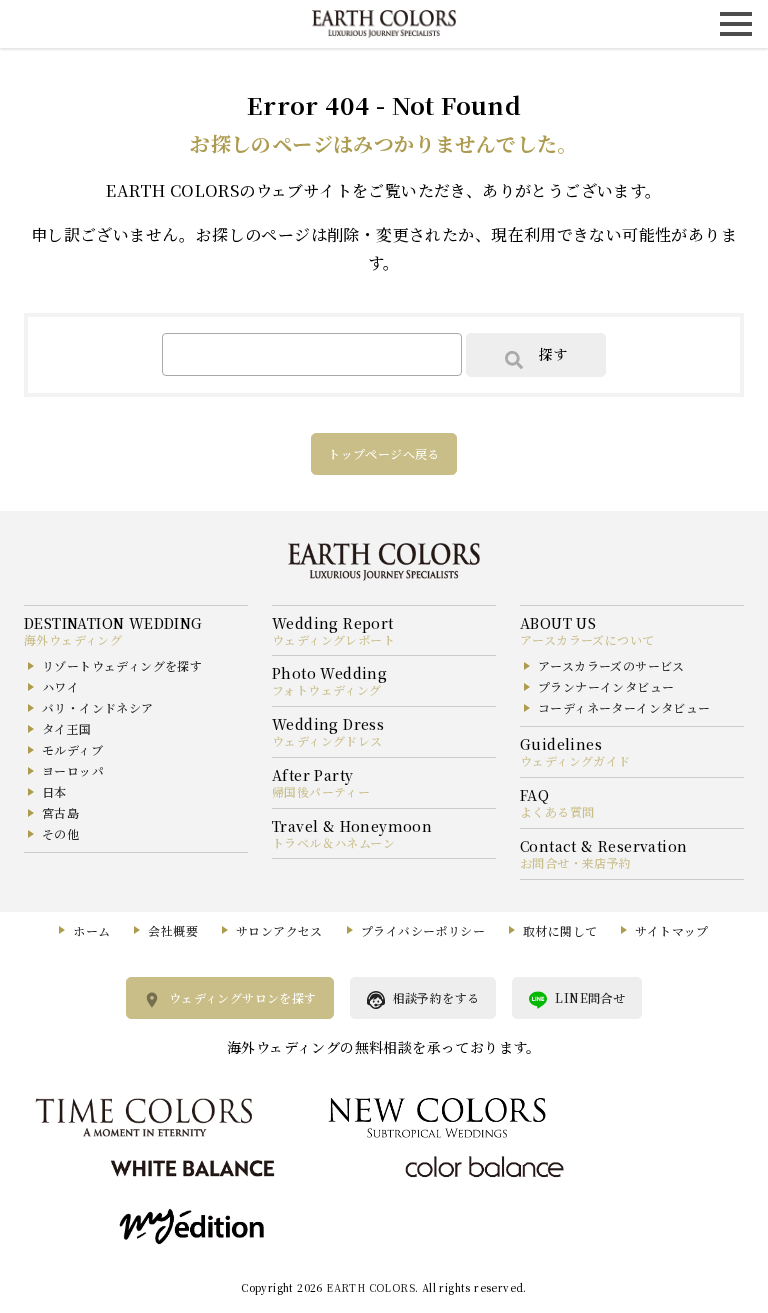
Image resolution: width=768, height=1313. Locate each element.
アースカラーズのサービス (611, 665)
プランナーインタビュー (606, 686)
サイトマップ (671, 930)
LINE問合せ (590, 997)
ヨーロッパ (73, 770)
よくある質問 (557, 811)
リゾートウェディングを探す (122, 665)
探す (553, 354)
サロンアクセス (279, 930)
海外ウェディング (73, 639)
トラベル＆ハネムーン (333, 842)
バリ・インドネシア (98, 707)
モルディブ (72, 749)
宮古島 (60, 812)
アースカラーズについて (587, 639)
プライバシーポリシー (423, 930)
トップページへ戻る (384, 453)
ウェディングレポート (333, 639)
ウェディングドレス (327, 740)
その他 (60, 833)
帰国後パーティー (321, 791)
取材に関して (560, 930)
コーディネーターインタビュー (624, 707)
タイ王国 (67, 728)
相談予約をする (436, 997)
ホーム (91, 930)
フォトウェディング (327, 689)
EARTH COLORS (370, 1287)
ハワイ (60, 686)
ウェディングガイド (575, 760)
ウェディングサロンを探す (243, 997)
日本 (54, 791)
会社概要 (173, 930)
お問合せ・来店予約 (576, 862)
